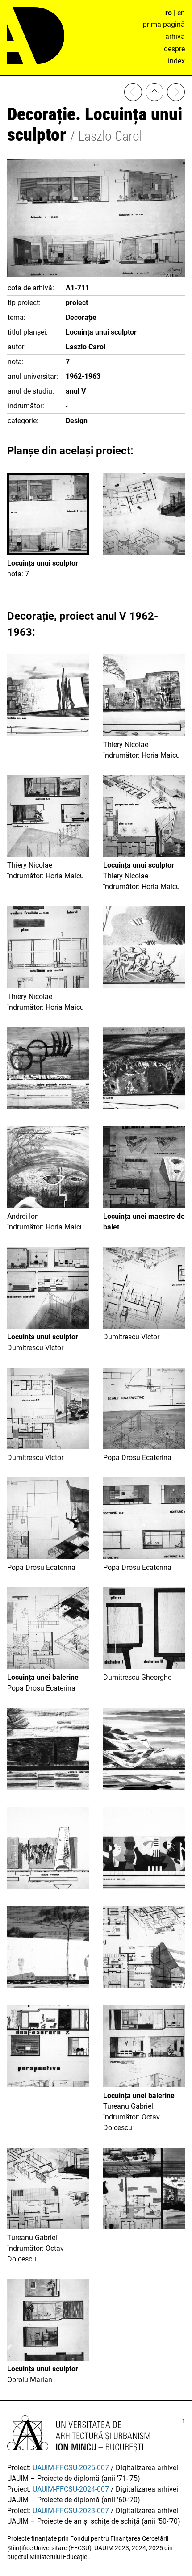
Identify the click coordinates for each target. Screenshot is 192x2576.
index (176, 61)
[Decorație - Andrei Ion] (133, 94)
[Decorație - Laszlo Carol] (176, 94)
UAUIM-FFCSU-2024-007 (71, 2489)
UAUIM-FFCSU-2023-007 (71, 2511)
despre (174, 49)
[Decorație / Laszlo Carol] (144, 516)
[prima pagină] (154, 94)
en (181, 13)
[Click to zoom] (96, 275)
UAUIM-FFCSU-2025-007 (71, 2468)
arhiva (175, 36)
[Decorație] (48, 697)
